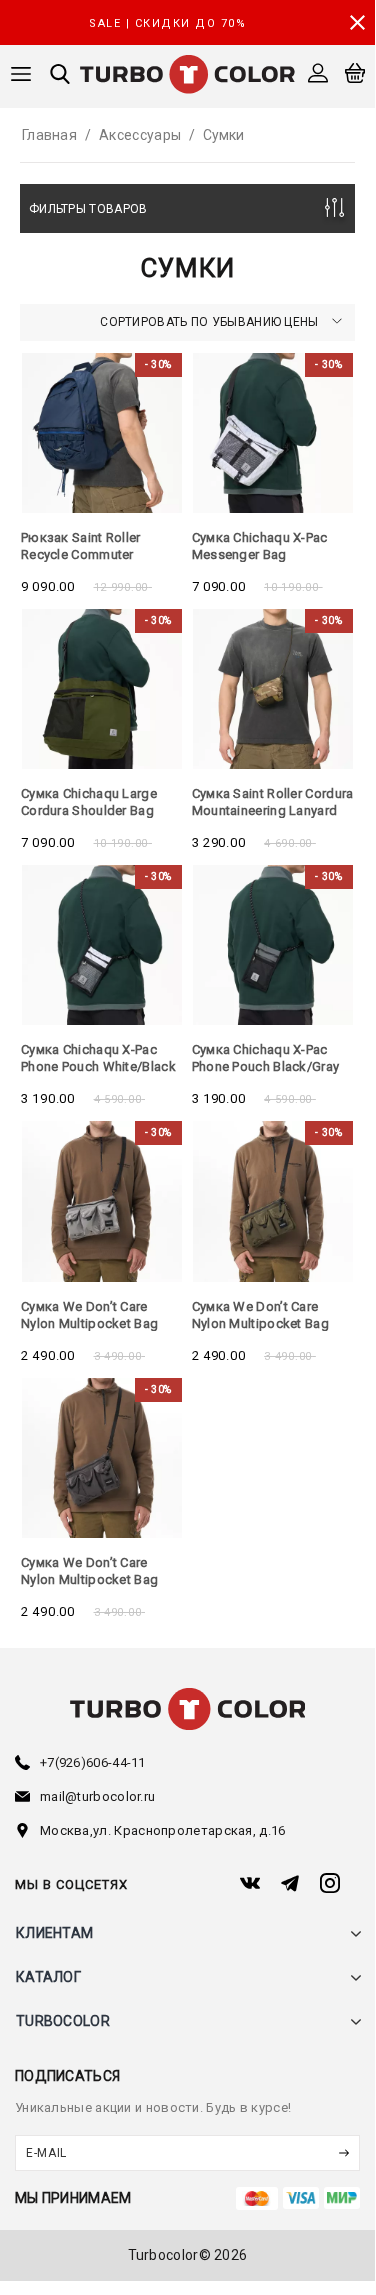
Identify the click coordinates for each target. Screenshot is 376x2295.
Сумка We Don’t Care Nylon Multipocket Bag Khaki (260, 1323)
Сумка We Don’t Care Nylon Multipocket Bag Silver (89, 1323)
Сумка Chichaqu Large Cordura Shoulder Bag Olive (89, 810)
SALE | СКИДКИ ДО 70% (167, 23)
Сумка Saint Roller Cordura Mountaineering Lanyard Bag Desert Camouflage (273, 810)
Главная (49, 135)
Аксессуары (140, 135)
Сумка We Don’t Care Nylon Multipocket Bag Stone (89, 1579)
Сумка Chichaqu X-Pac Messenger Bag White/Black (260, 554)
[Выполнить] (343, 2153)
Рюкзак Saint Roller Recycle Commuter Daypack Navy (81, 554)
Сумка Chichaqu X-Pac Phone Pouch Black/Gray (266, 1058)
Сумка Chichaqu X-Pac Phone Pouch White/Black (98, 1058)
